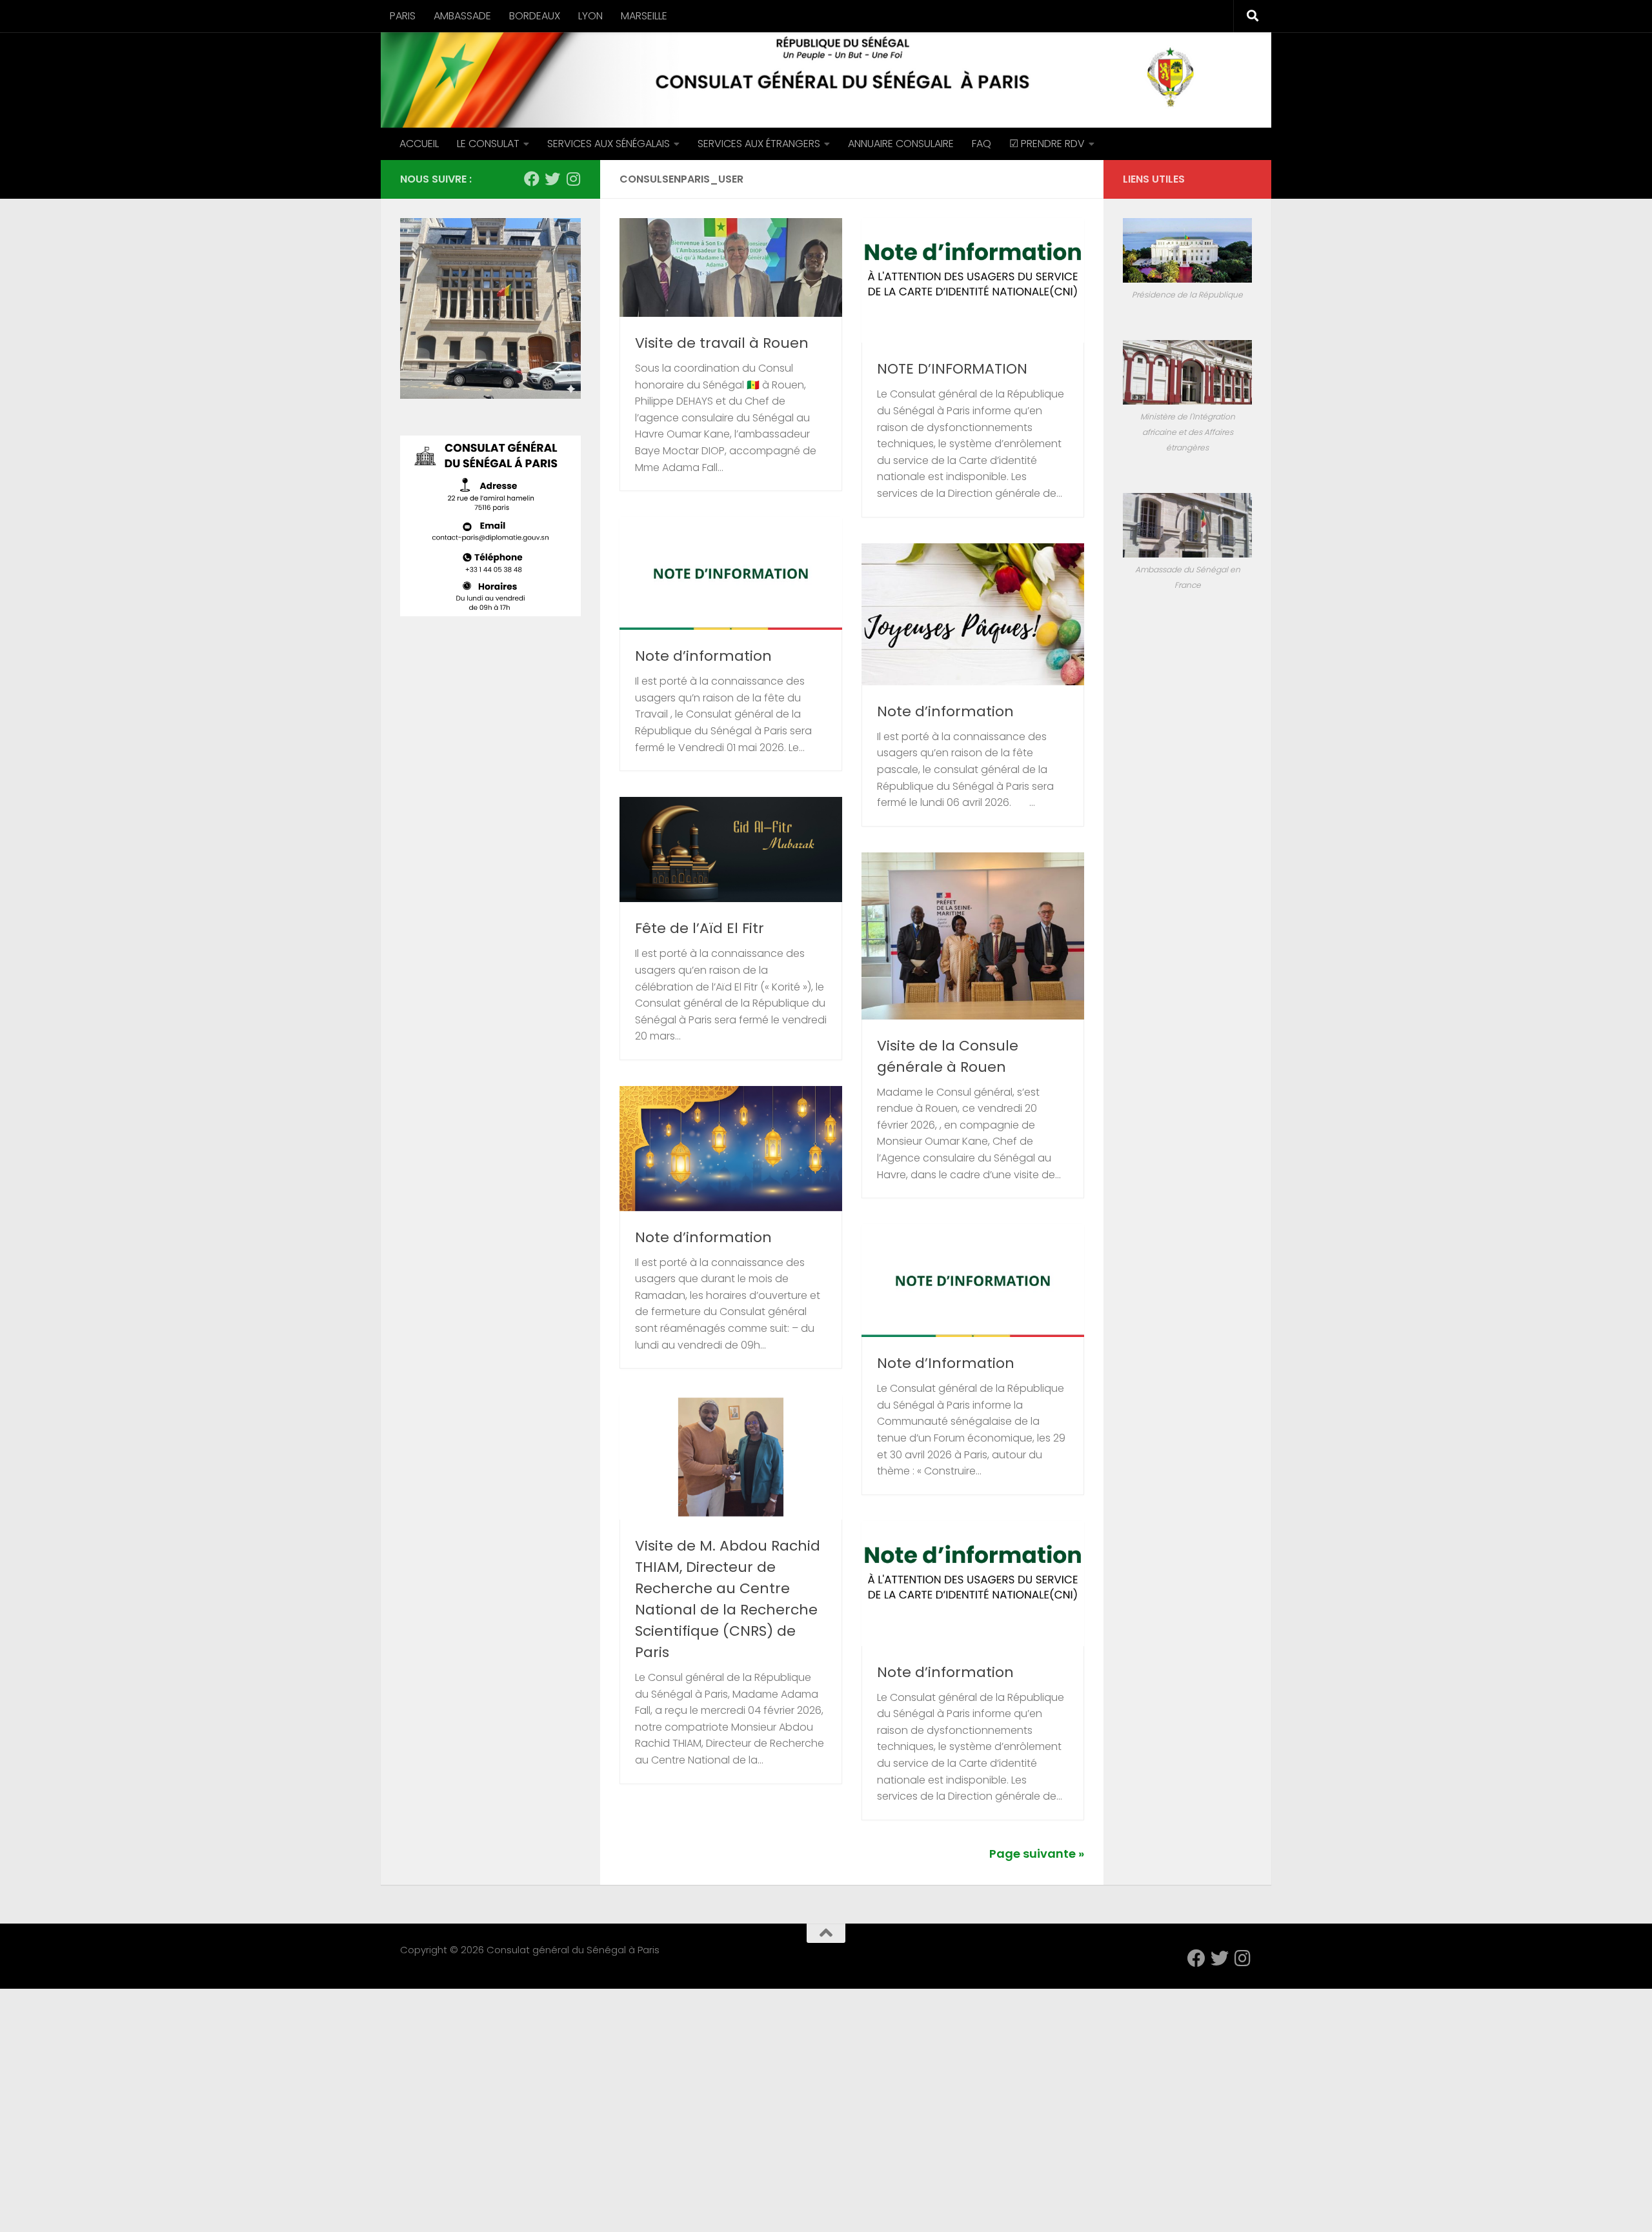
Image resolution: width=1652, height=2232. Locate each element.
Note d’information (703, 656)
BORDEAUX (535, 16)
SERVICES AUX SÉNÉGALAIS (609, 144)
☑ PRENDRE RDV (1047, 144)
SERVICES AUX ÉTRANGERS (759, 144)
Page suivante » (1037, 1854)
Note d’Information (946, 1363)
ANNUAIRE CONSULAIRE (901, 144)
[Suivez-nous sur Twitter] (552, 179)
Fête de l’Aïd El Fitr (700, 928)
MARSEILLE (644, 16)
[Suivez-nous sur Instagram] (573, 179)
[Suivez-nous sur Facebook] (532, 179)
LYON (590, 16)
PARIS (403, 16)
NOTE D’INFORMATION (952, 369)
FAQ (982, 144)
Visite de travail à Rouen (722, 343)
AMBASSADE (462, 16)
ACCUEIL (419, 144)
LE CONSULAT (488, 144)
